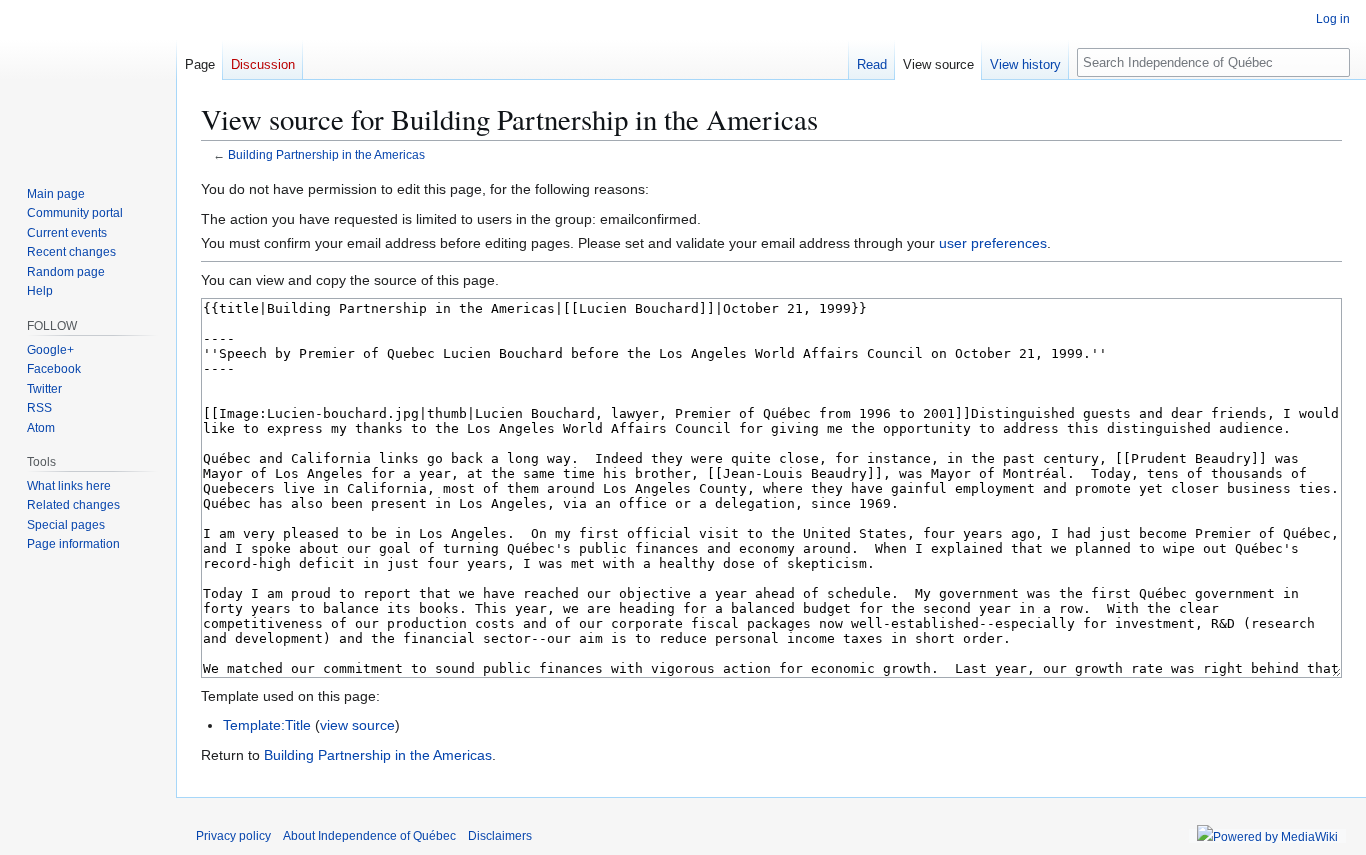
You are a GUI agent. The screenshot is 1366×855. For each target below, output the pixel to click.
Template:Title (267, 725)
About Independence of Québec (369, 836)
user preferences (993, 243)
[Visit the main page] (88, 80)
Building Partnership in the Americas (326, 154)
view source (357, 725)
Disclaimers (500, 836)
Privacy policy (233, 836)
